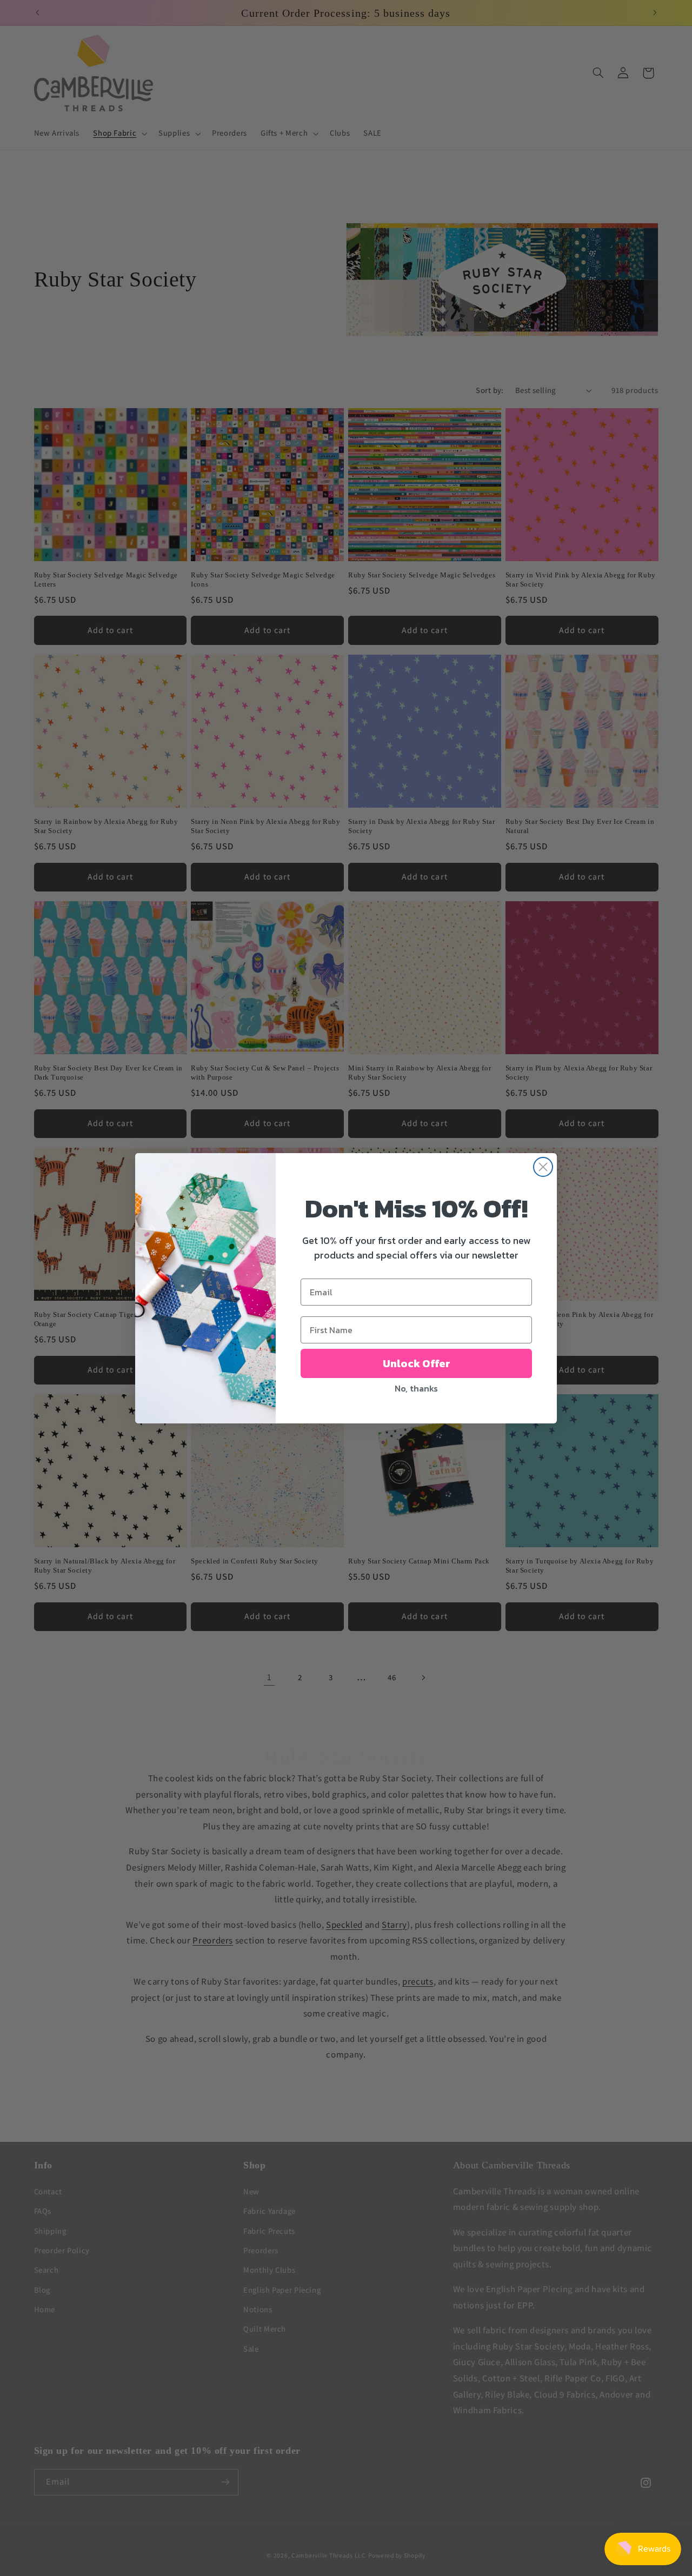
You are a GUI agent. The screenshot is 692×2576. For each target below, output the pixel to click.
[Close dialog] (543, 1167)
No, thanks (416, 1388)
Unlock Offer (417, 1363)
